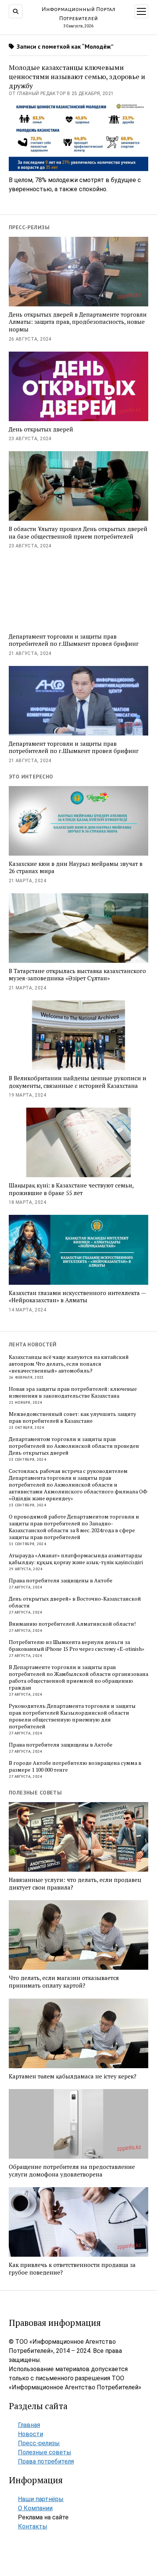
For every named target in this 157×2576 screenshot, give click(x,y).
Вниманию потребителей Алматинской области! (72, 1624)
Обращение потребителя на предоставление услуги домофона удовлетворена (72, 2171)
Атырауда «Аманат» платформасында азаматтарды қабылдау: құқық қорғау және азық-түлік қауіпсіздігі (76, 1559)
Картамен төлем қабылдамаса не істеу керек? (73, 2076)
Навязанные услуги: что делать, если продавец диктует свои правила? (75, 1884)
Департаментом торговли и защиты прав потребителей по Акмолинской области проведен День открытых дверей (74, 1446)
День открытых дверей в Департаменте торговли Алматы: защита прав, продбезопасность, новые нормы (78, 322)
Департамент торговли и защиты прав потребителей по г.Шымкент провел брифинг (74, 640)
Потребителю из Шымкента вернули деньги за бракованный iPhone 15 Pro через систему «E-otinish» (77, 1645)
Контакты (33, 2526)
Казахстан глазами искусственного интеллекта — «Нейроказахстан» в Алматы (77, 1297)
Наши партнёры (41, 2499)
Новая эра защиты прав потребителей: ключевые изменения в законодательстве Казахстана (73, 1392)
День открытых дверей (41, 429)
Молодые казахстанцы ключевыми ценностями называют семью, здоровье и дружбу (77, 76)
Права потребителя (46, 2461)
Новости (30, 2434)
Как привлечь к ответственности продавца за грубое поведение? (72, 2269)
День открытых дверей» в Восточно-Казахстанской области (75, 1602)
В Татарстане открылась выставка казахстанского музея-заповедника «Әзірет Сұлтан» (77, 975)
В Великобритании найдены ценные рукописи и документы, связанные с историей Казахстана (78, 1082)
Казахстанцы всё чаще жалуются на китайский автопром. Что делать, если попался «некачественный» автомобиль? (69, 1364)
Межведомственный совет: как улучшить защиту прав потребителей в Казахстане (72, 1417)
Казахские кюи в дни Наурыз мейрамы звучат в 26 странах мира (76, 868)
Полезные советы (45, 2452)
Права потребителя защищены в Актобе (61, 1580)
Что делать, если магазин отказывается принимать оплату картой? (64, 1982)
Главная (29, 2425)
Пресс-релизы (39, 2443)
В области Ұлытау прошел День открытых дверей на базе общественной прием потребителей (78, 533)
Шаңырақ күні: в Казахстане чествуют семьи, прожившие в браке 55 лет (71, 1189)
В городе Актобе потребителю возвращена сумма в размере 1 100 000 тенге (75, 1766)
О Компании (35, 2508)
